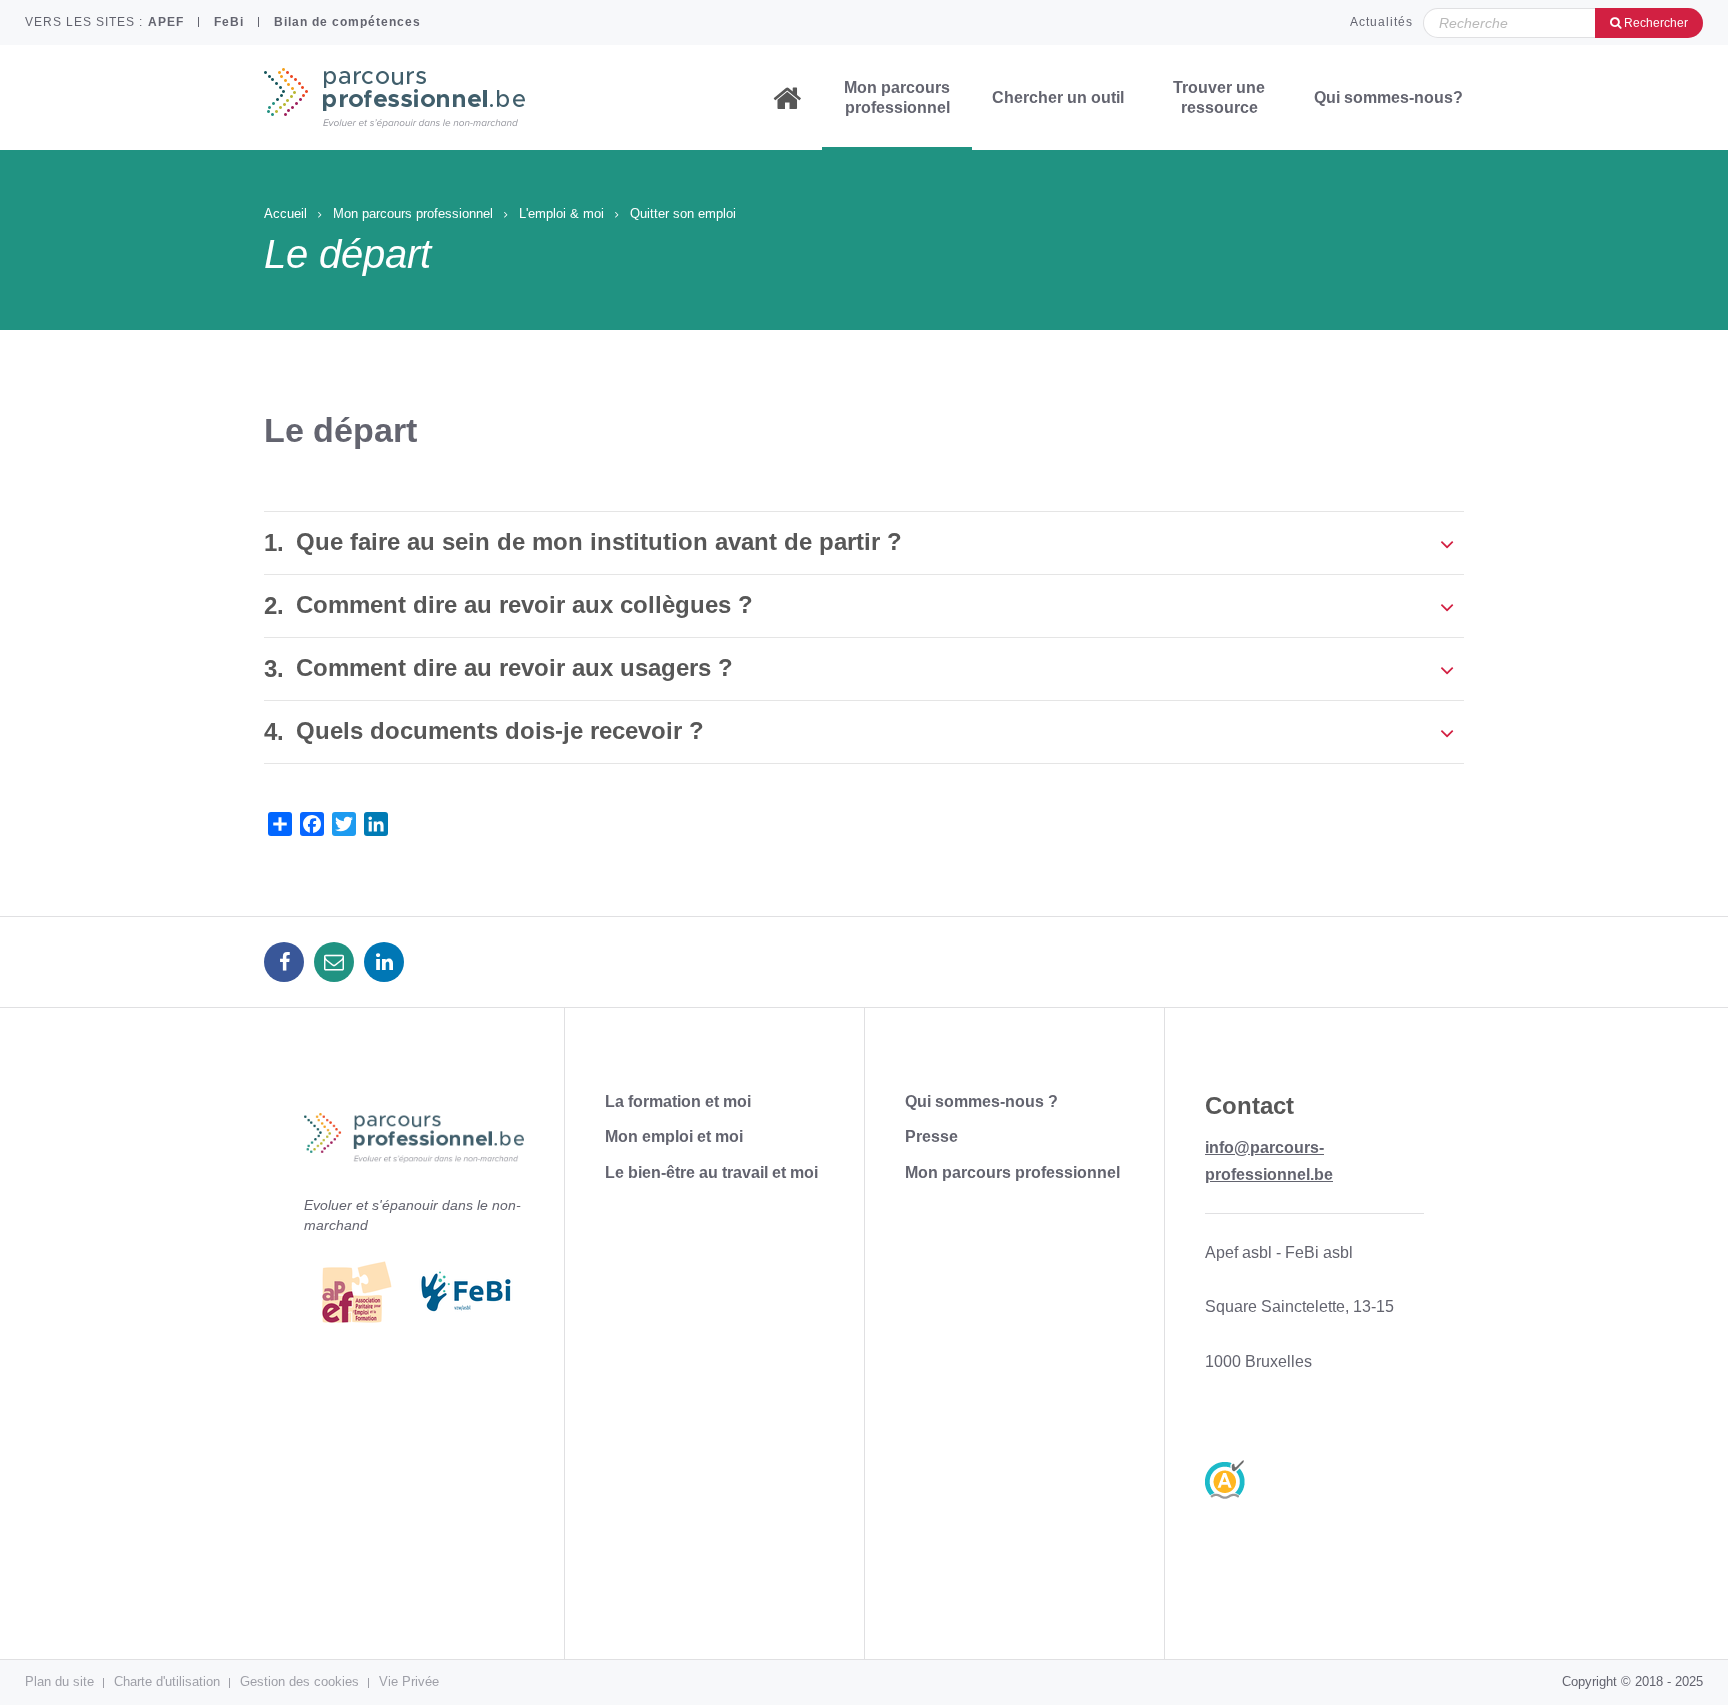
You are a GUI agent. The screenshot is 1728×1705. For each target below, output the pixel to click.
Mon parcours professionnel (897, 97)
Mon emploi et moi (674, 1136)
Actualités (1381, 22)
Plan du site (59, 1681)
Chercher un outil (1058, 97)
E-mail (334, 962)
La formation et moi (678, 1101)
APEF (166, 22)
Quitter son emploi (683, 213)
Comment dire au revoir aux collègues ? (524, 604)
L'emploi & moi (561, 213)
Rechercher (1654, 23)
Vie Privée (409, 1681)
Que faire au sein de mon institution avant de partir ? (599, 541)
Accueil (787, 98)
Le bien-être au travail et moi (711, 1172)
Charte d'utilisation (167, 1681)
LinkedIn (384, 962)
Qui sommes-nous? (1388, 97)
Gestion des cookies (299, 1681)
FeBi (229, 22)
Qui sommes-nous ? (981, 1101)
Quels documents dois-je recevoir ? (500, 730)
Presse (931, 1136)
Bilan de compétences (347, 22)
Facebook (284, 962)
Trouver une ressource (1219, 97)
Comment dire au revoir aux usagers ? (514, 667)
